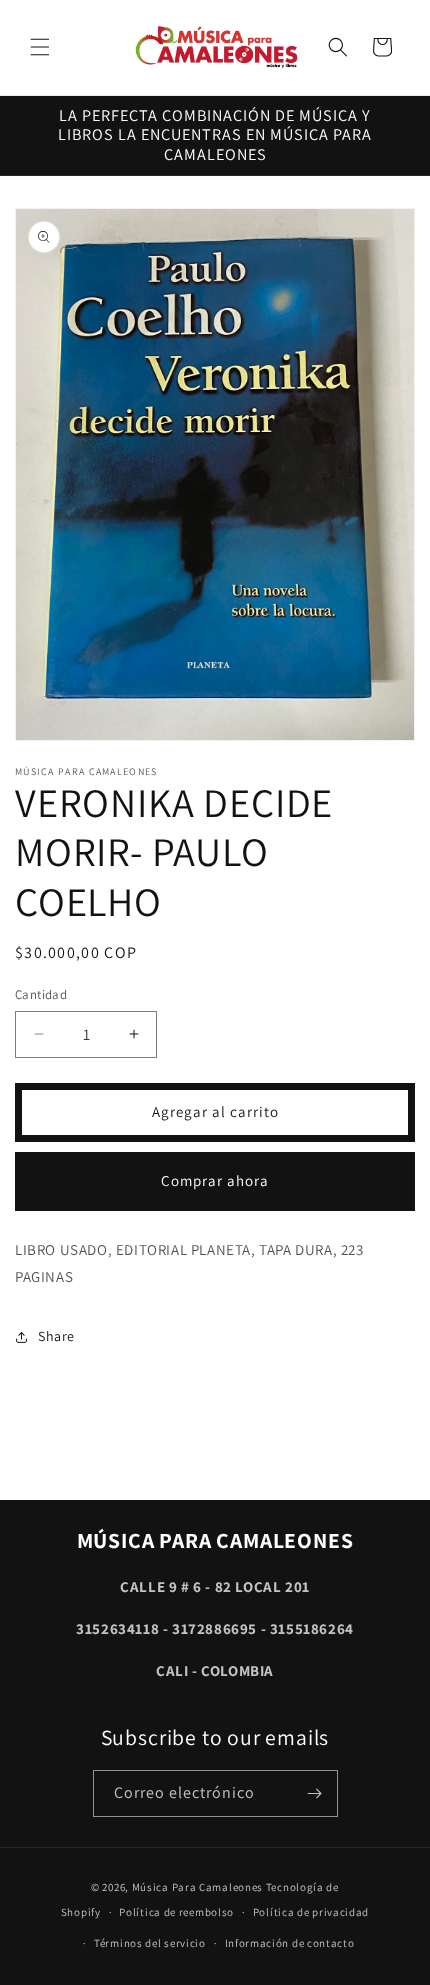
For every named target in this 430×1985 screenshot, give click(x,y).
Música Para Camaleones (197, 1887)
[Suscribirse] (315, 1793)
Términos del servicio (150, 1943)
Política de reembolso (176, 1912)
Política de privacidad (311, 1912)
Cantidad (41, 994)
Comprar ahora (215, 1180)
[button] (40, 47)
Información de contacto (290, 1943)
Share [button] (56, 1336)
